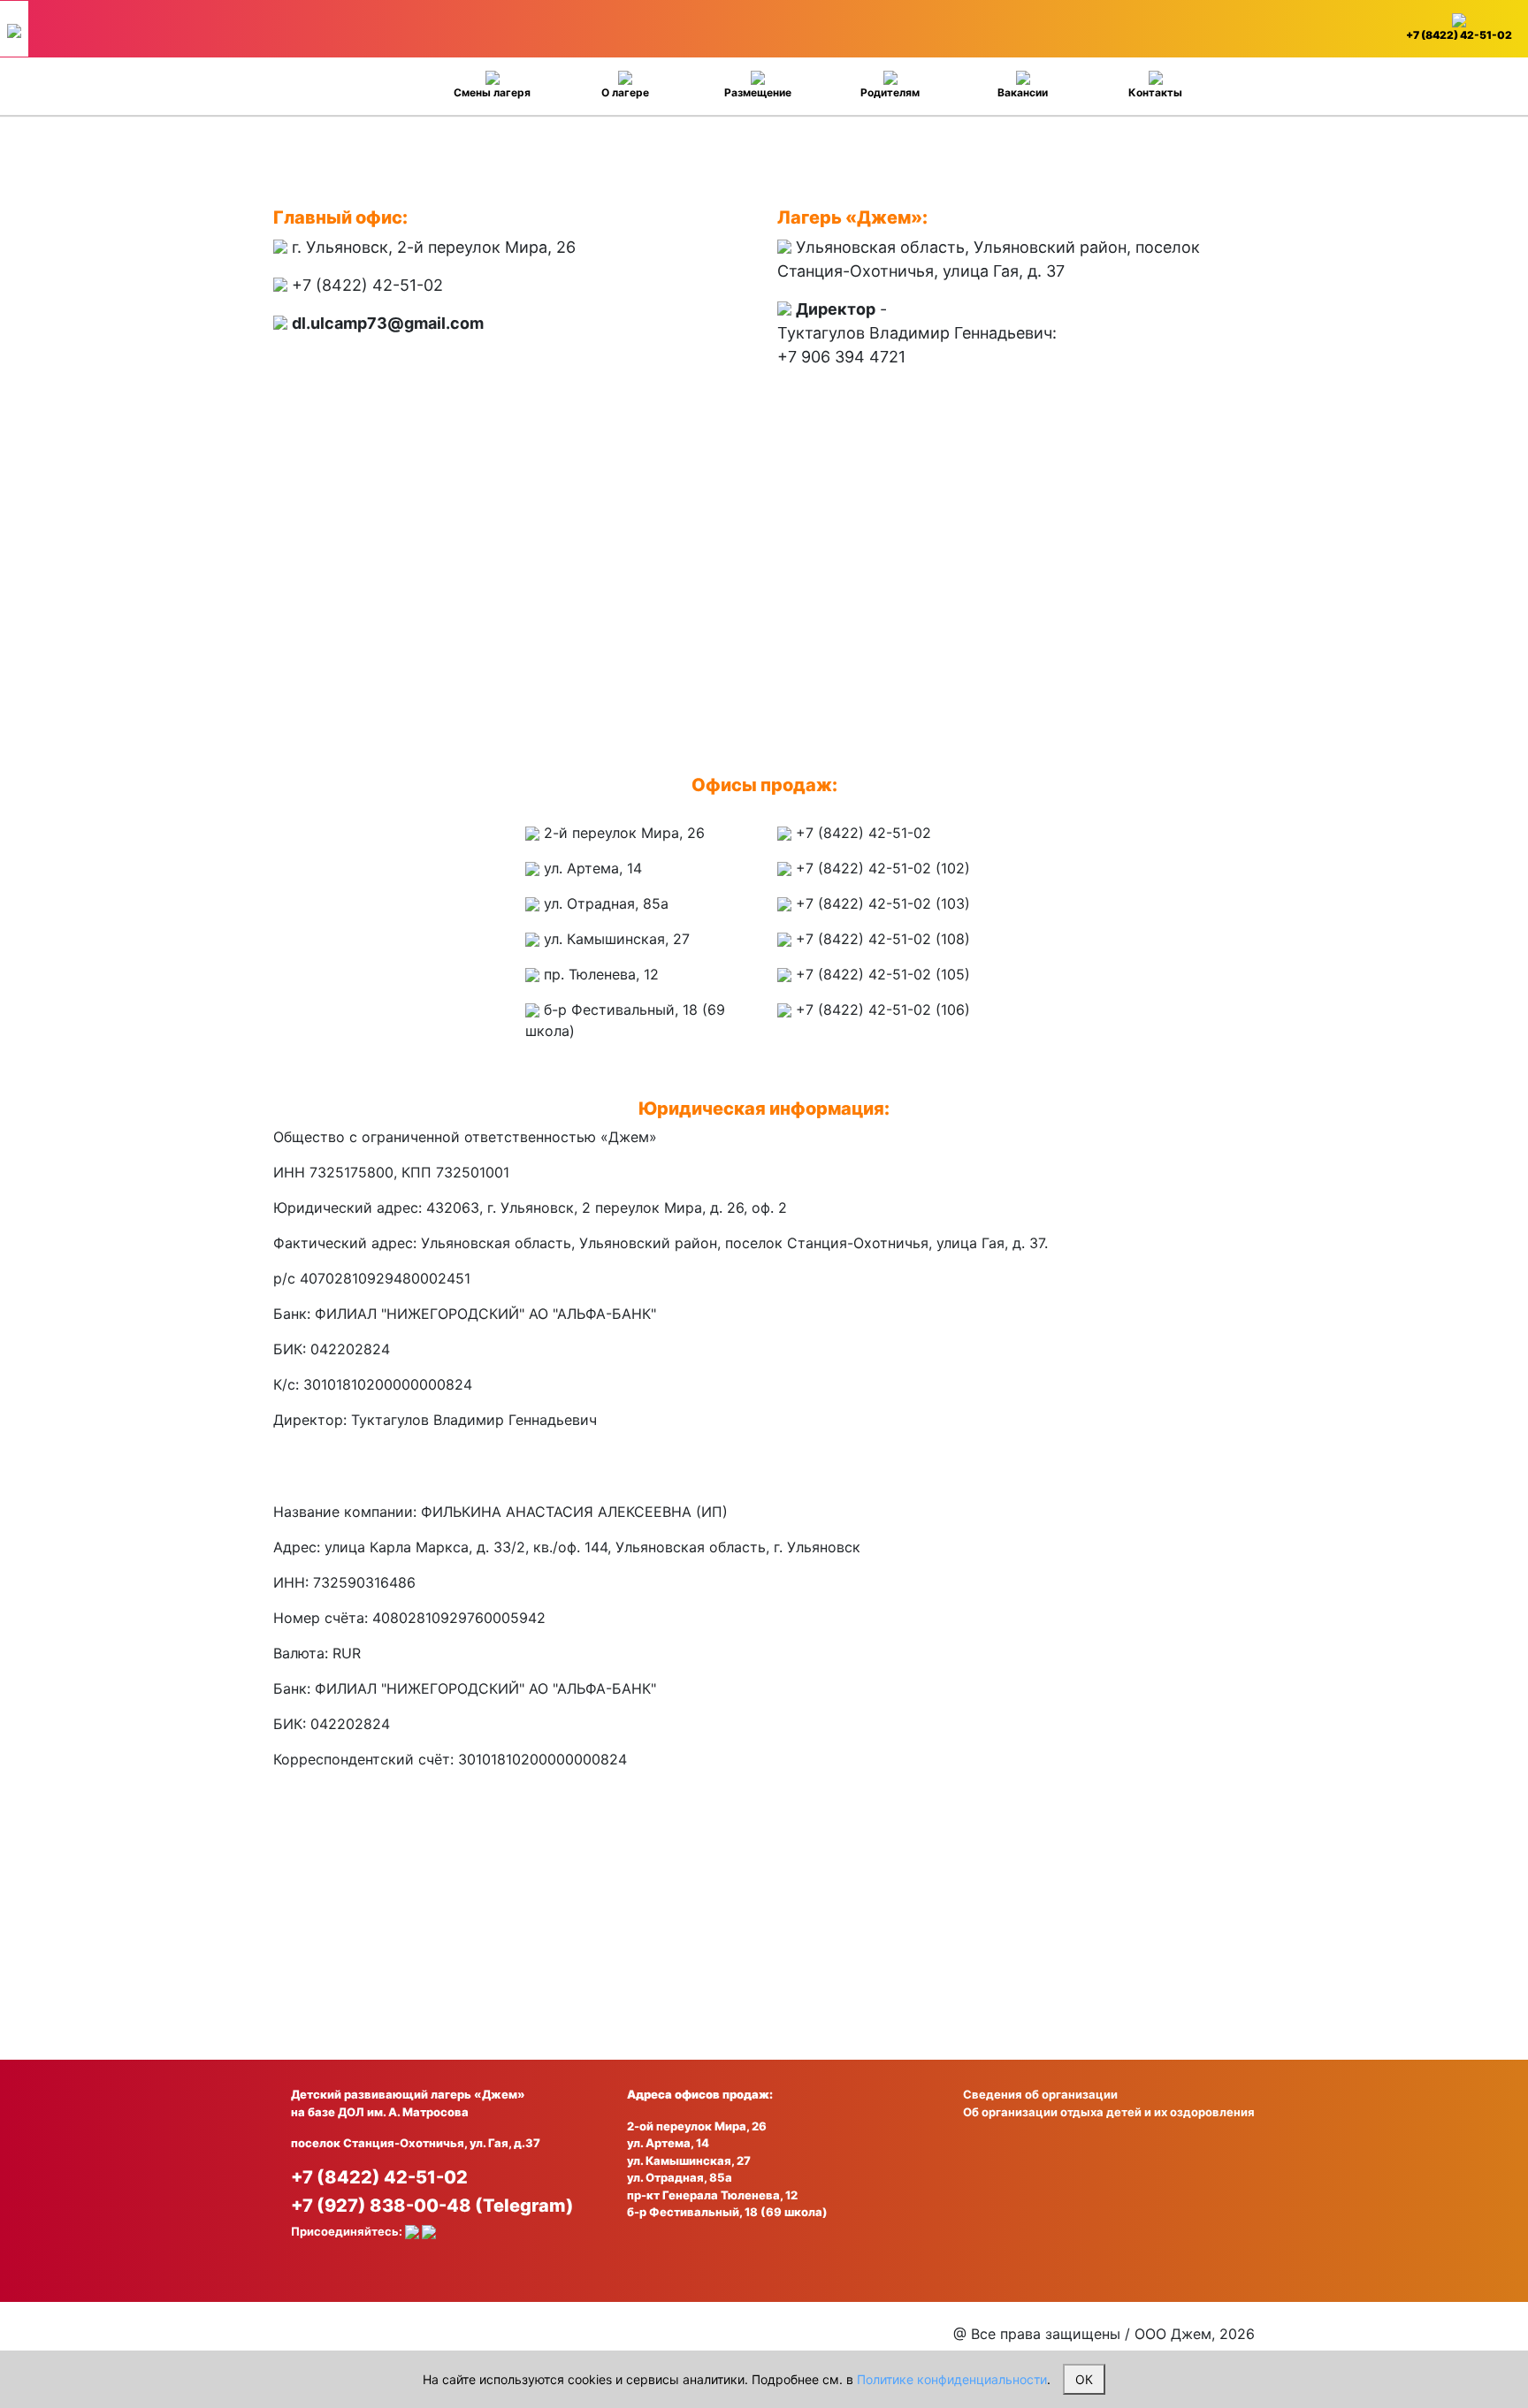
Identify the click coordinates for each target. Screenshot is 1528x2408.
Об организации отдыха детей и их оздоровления (1109, 2112)
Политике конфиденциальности (952, 2379)
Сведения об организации (1040, 2094)
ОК (1084, 2379)
